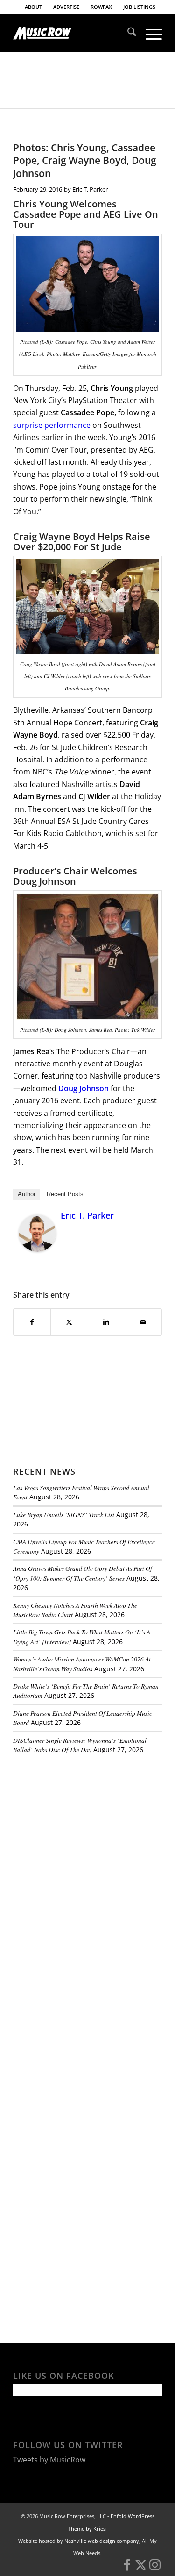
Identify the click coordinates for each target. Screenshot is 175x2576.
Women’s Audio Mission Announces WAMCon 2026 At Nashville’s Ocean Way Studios (82, 1664)
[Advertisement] (83, 1825)
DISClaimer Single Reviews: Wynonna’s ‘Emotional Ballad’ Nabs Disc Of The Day (80, 1745)
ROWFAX (101, 7)
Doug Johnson (84, 1088)
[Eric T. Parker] (37, 1249)
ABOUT (33, 7)
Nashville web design (90, 2541)
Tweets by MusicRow (49, 2460)
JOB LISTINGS (139, 7)
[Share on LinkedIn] (106, 1322)
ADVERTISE (66, 7)
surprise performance (52, 425)
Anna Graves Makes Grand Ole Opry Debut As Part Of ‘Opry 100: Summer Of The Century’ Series (83, 1573)
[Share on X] (69, 1322)
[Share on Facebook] (32, 1322)
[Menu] (149, 33)
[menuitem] (34, 7)
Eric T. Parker (90, 189)
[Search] (127, 33)
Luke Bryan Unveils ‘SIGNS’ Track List (64, 1515)
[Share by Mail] (143, 1322)
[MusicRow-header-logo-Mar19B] (73, 33)
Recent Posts (65, 1194)
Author (27, 1194)
